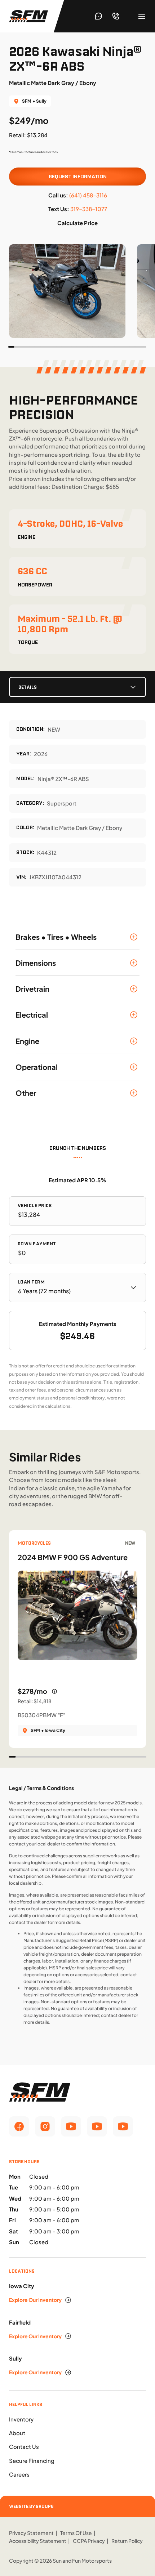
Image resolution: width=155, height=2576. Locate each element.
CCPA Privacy (89, 2541)
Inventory (21, 2419)
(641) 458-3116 (88, 195)
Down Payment (37, 1244)
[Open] (142, 16)
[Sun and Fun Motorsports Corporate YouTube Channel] (71, 2126)
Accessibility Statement (38, 2541)
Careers (19, 2474)
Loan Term (31, 1282)
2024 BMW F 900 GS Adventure (73, 1557)
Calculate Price (77, 223)
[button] (78, 937)
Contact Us (24, 2446)
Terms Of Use (76, 2533)
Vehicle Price (35, 1206)
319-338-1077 (89, 209)
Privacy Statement (31, 2533)
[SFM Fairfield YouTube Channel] (97, 2126)
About (17, 2433)
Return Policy (127, 2541)
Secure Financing (32, 2461)
